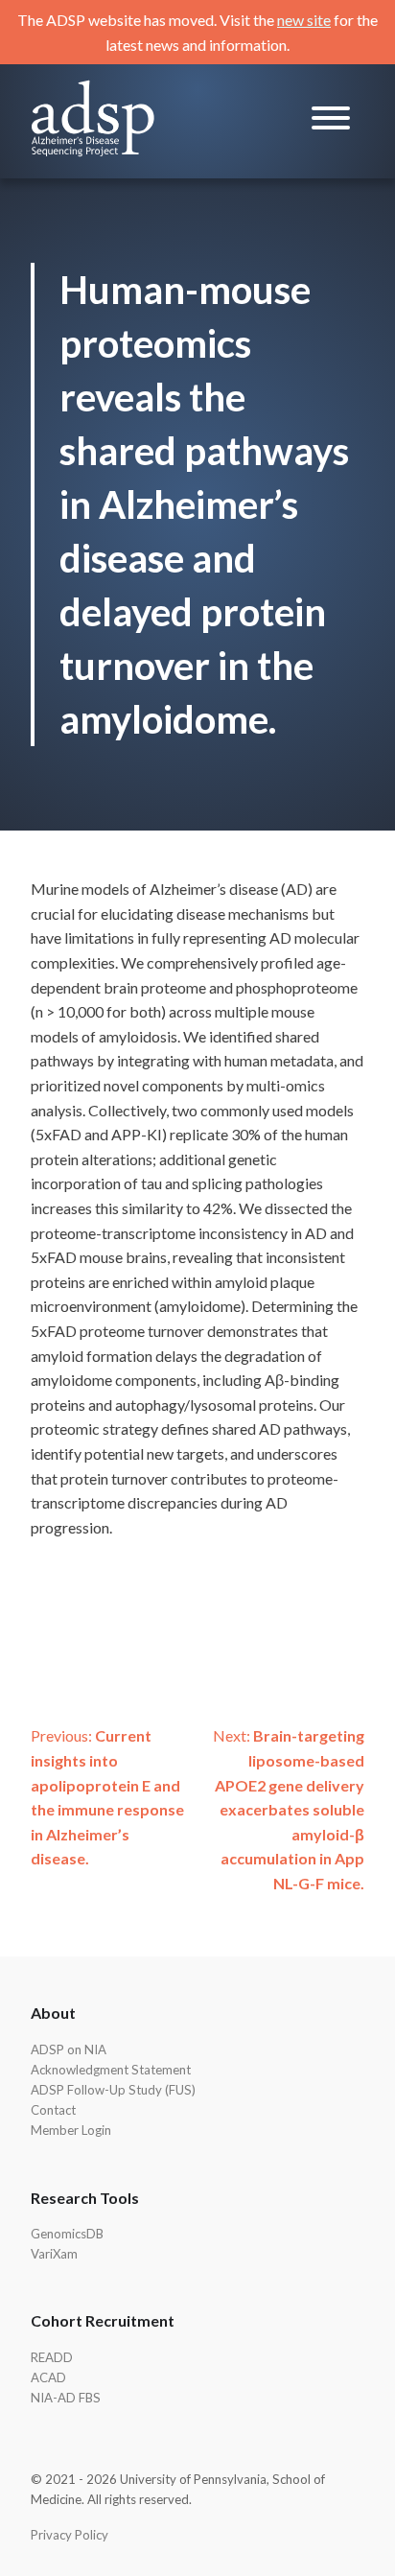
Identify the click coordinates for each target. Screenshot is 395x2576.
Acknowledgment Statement (111, 2070)
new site (304, 20)
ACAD (48, 2377)
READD (52, 2357)
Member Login (71, 2130)
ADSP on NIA (69, 2049)
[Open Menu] (331, 121)
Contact (53, 2110)
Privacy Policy (70, 2535)
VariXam (54, 2254)
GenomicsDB (67, 2234)
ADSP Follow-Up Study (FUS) (113, 2090)
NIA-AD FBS (66, 2398)
